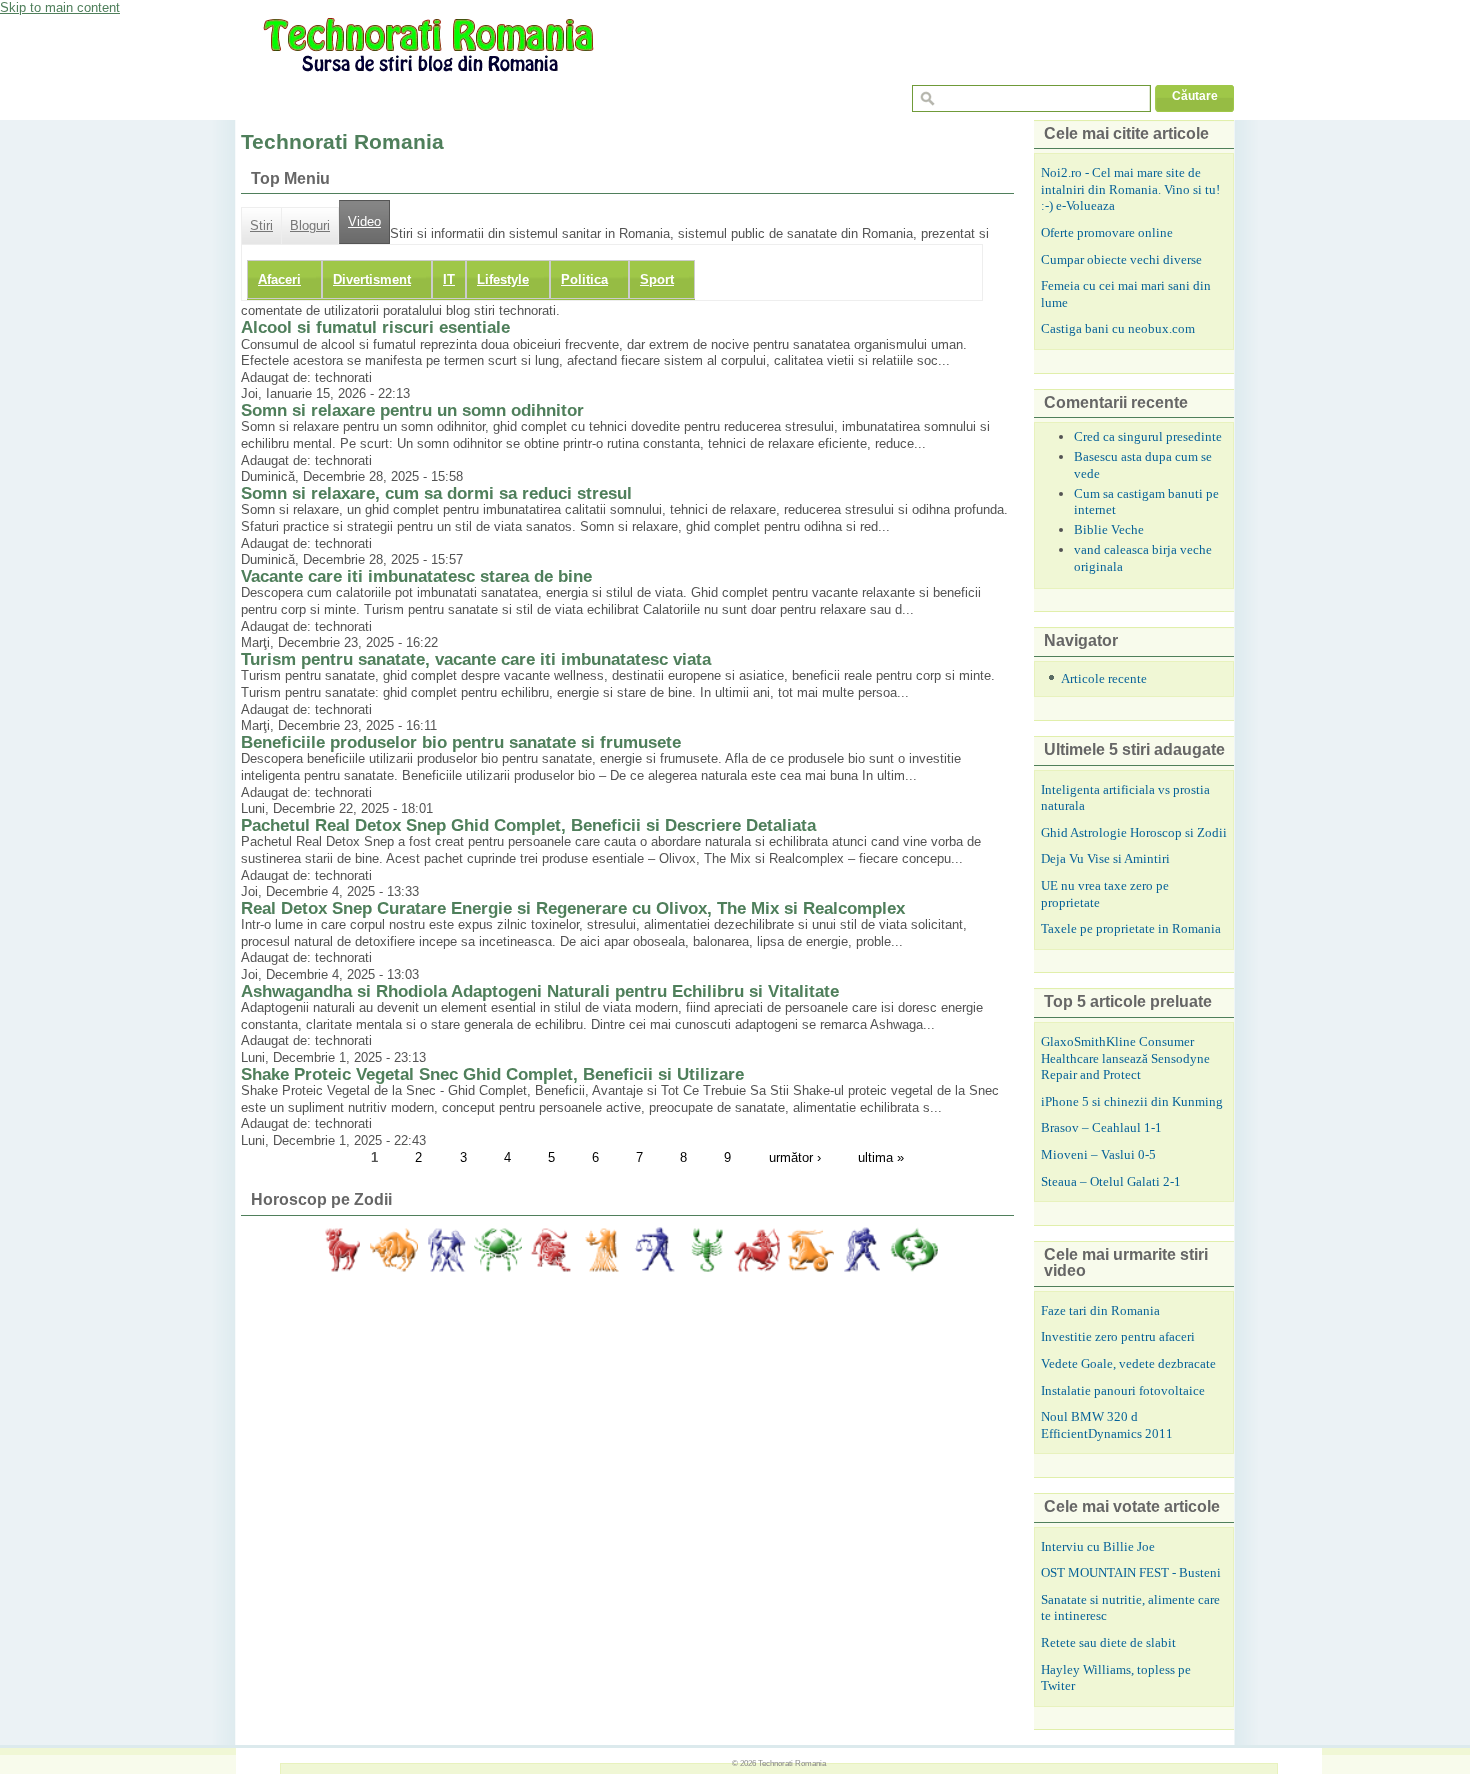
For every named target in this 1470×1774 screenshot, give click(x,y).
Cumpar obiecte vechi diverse (1121, 259)
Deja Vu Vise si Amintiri (1105, 858)
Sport (657, 279)
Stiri (261, 226)
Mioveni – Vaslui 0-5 (1098, 1154)
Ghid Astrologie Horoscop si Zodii (1134, 832)
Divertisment (372, 279)
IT (449, 279)
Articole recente (1104, 678)
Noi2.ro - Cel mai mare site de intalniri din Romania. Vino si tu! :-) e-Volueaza (1130, 189)
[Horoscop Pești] (914, 1250)
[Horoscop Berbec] (342, 1250)
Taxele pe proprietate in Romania (1131, 928)
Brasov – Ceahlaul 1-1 (1101, 1127)
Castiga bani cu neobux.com (1118, 328)
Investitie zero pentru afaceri (1118, 1336)
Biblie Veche (1109, 529)
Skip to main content (60, 7)
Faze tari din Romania (1100, 1310)
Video (364, 222)
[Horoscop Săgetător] (758, 1250)
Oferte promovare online (1107, 232)
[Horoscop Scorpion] (706, 1250)
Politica (584, 279)
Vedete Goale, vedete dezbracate (1128, 1363)
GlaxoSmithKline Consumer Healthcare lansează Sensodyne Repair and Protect (1125, 1058)
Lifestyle (503, 279)
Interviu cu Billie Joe (1098, 1546)
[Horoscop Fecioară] (602, 1250)
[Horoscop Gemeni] (446, 1250)
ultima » (881, 1157)
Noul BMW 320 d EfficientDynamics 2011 (1107, 1425)
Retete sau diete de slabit (1108, 1642)
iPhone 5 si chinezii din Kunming (1132, 1101)
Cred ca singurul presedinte (1148, 436)
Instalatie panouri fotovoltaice (1123, 1390)
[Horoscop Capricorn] (810, 1250)
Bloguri (310, 226)
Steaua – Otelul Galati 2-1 (1111, 1181)
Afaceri (279, 279)
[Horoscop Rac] (498, 1250)
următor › (795, 1157)
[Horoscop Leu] (550, 1250)
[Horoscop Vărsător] (862, 1250)
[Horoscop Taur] (394, 1250)
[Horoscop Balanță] (654, 1250)
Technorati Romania (792, 1763)
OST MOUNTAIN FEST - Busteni (1131, 1572)
